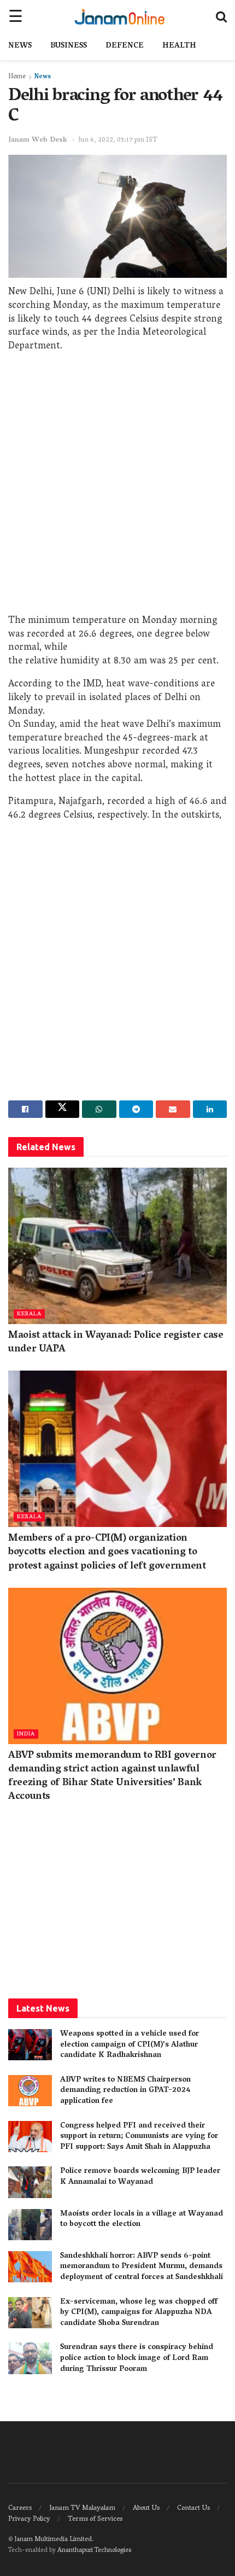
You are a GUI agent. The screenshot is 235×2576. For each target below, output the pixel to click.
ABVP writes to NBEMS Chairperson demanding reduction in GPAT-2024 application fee (125, 2091)
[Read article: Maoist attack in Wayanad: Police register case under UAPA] (117, 1246)
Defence (125, 46)
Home (17, 77)
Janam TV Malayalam (82, 2508)
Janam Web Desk (38, 140)
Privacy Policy (29, 2519)
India (26, 1734)
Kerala (29, 1314)
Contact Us (193, 2508)
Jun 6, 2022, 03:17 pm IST (118, 140)
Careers (20, 2508)
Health (179, 46)
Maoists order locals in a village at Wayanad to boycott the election (142, 2220)
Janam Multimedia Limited (53, 2540)
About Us (146, 2508)
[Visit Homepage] (119, 16)
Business (69, 46)
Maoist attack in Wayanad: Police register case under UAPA (116, 1343)
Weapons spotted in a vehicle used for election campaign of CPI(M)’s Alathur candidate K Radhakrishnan (130, 2045)
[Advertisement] (117, 486)
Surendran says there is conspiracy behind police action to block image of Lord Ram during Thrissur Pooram (137, 2358)
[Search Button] (221, 16)
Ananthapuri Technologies (94, 2551)
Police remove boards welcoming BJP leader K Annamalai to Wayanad (140, 2177)
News (20, 46)
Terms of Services (95, 2519)
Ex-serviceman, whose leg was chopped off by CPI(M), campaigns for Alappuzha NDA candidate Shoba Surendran (139, 2313)
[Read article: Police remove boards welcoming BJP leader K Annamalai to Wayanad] (30, 2182)
